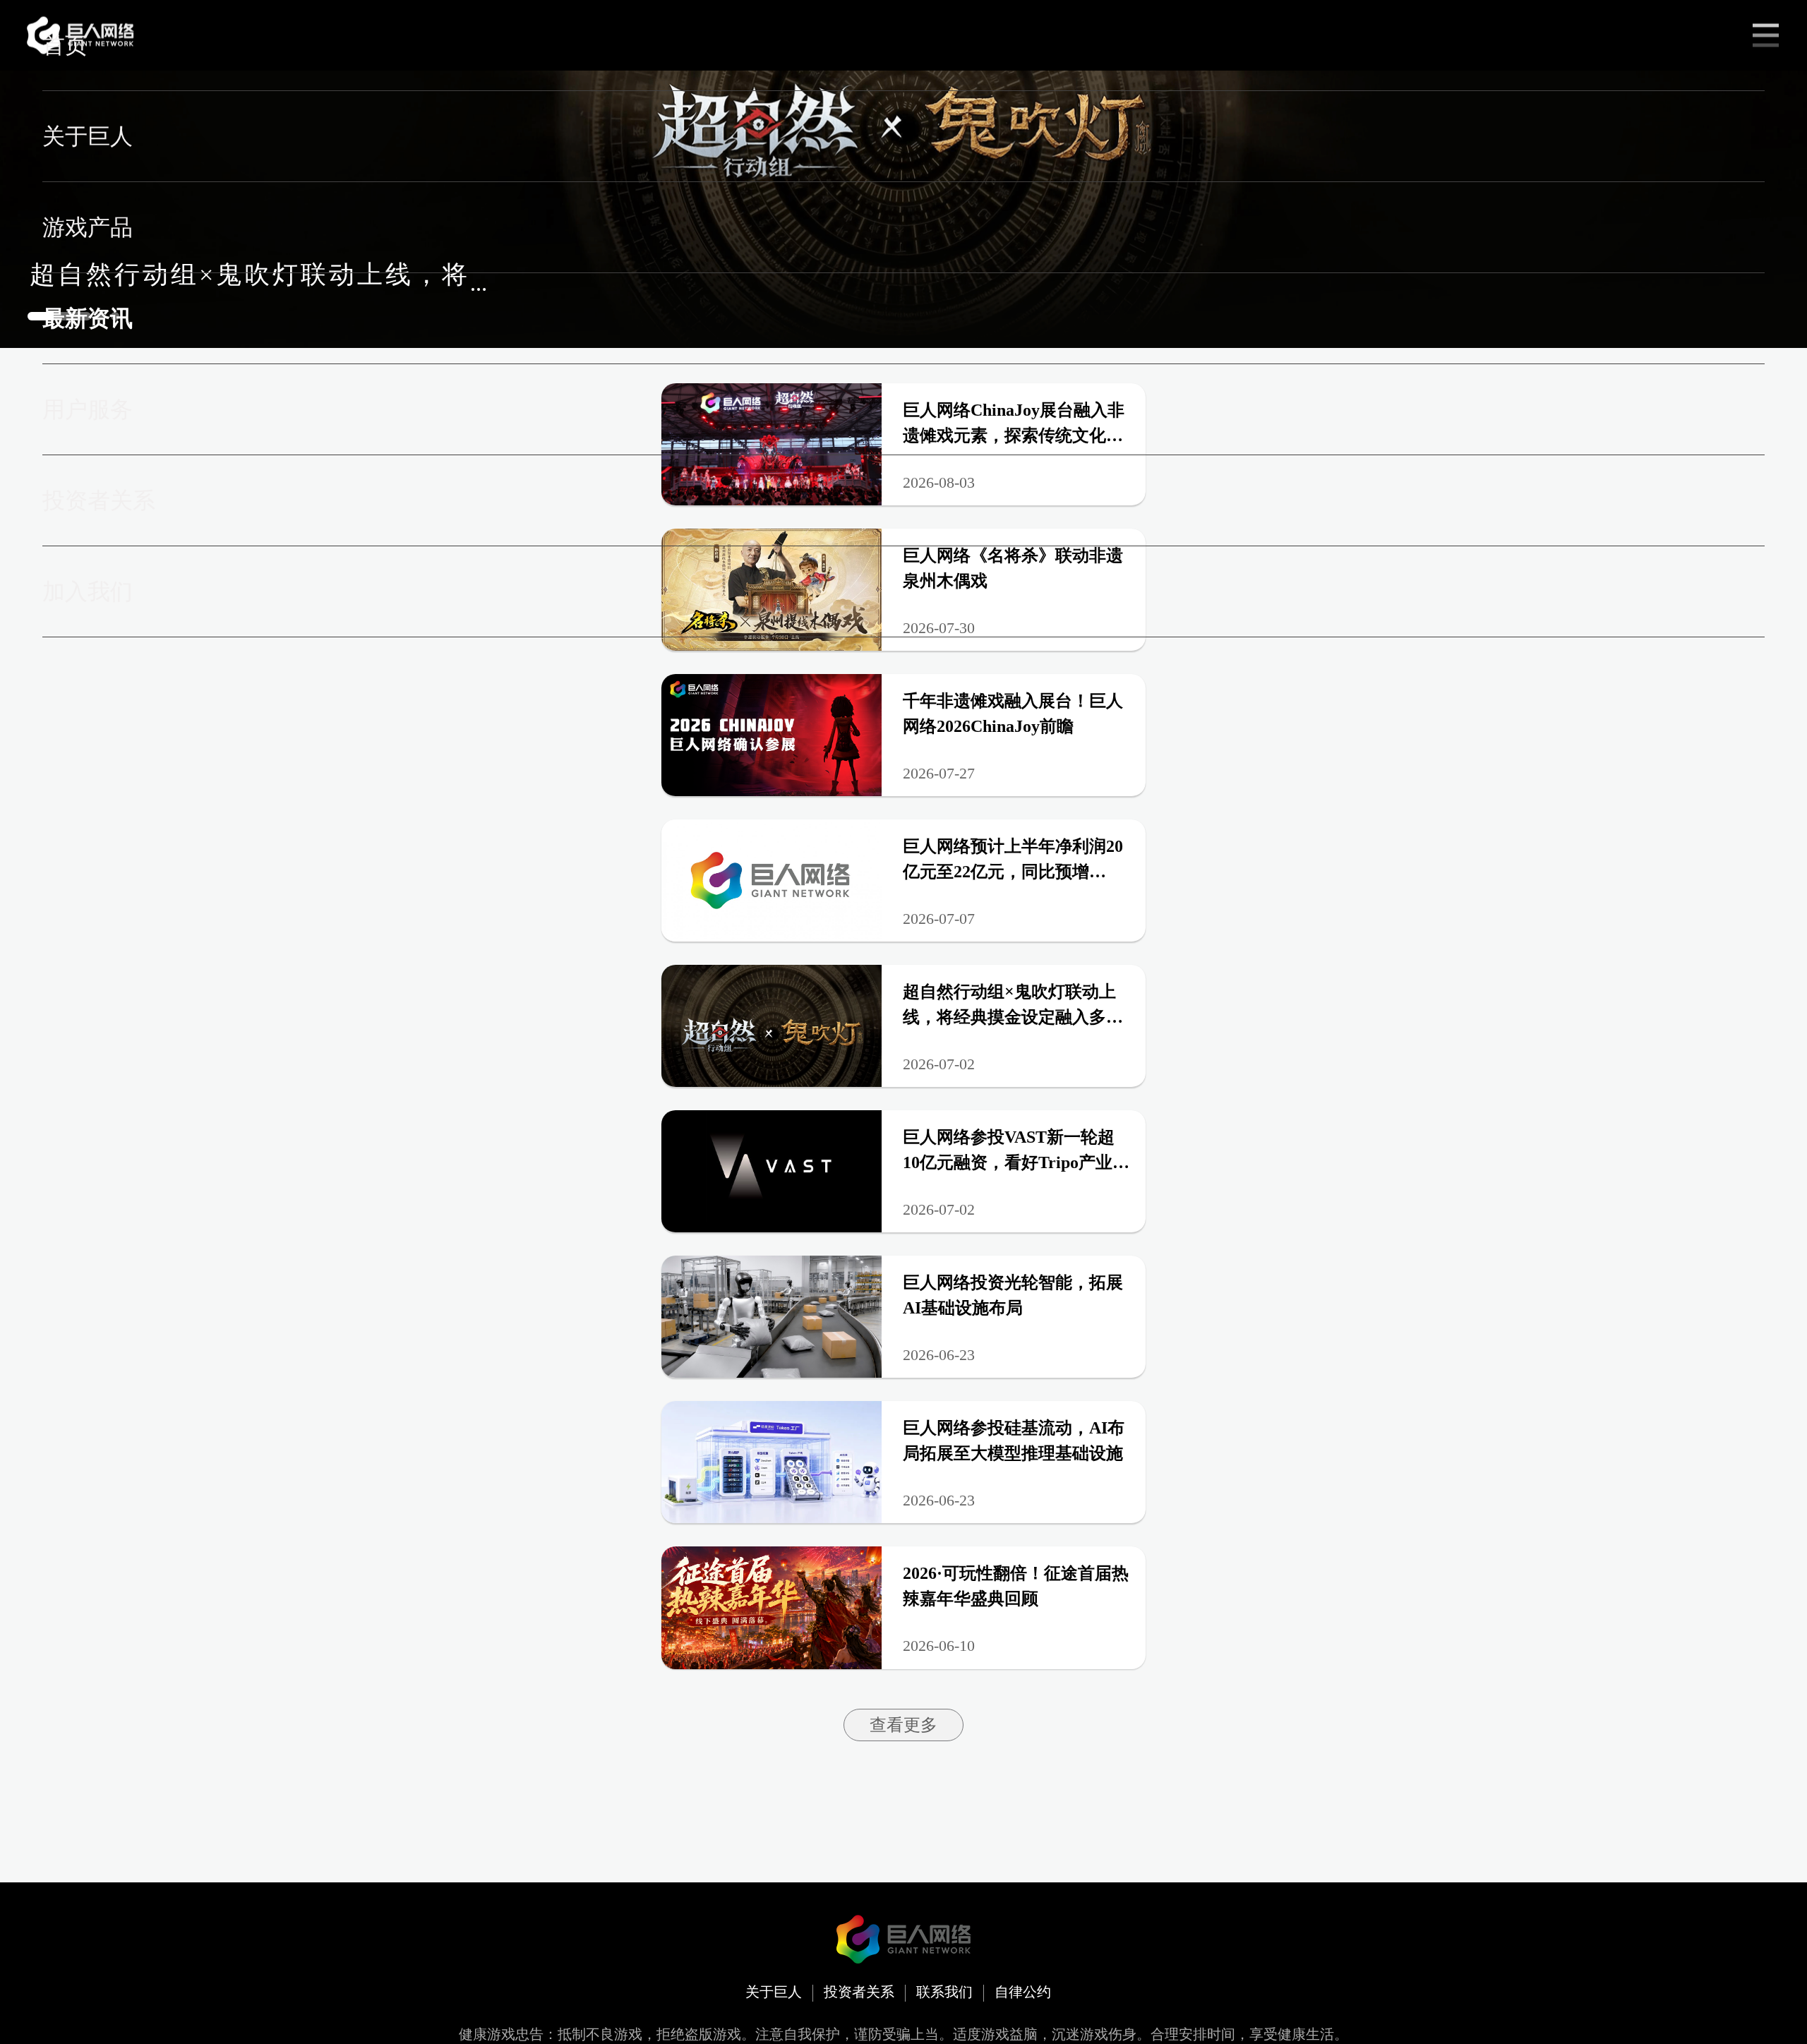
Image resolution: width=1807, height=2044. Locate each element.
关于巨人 (774, 1992)
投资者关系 (859, 1992)
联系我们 (944, 1992)
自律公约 (1023, 1992)
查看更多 (903, 1725)
